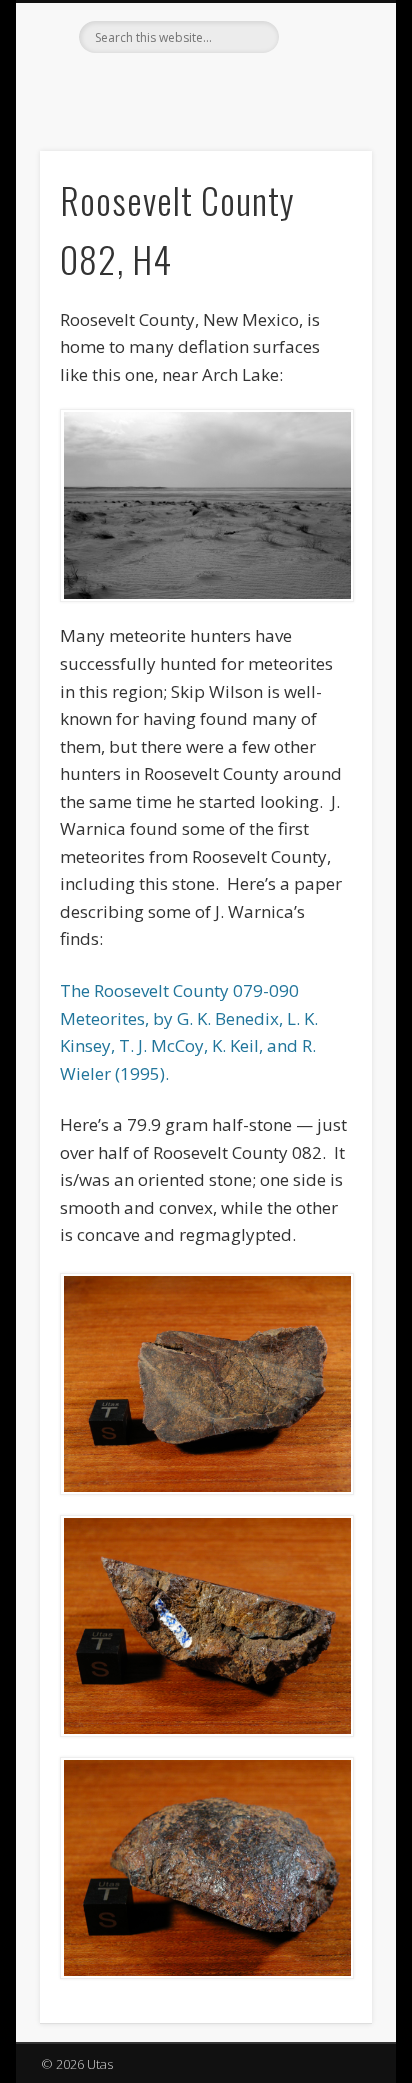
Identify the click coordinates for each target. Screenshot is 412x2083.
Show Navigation (323, 179)
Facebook (162, 87)
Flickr (203, 87)
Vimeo (244, 87)
